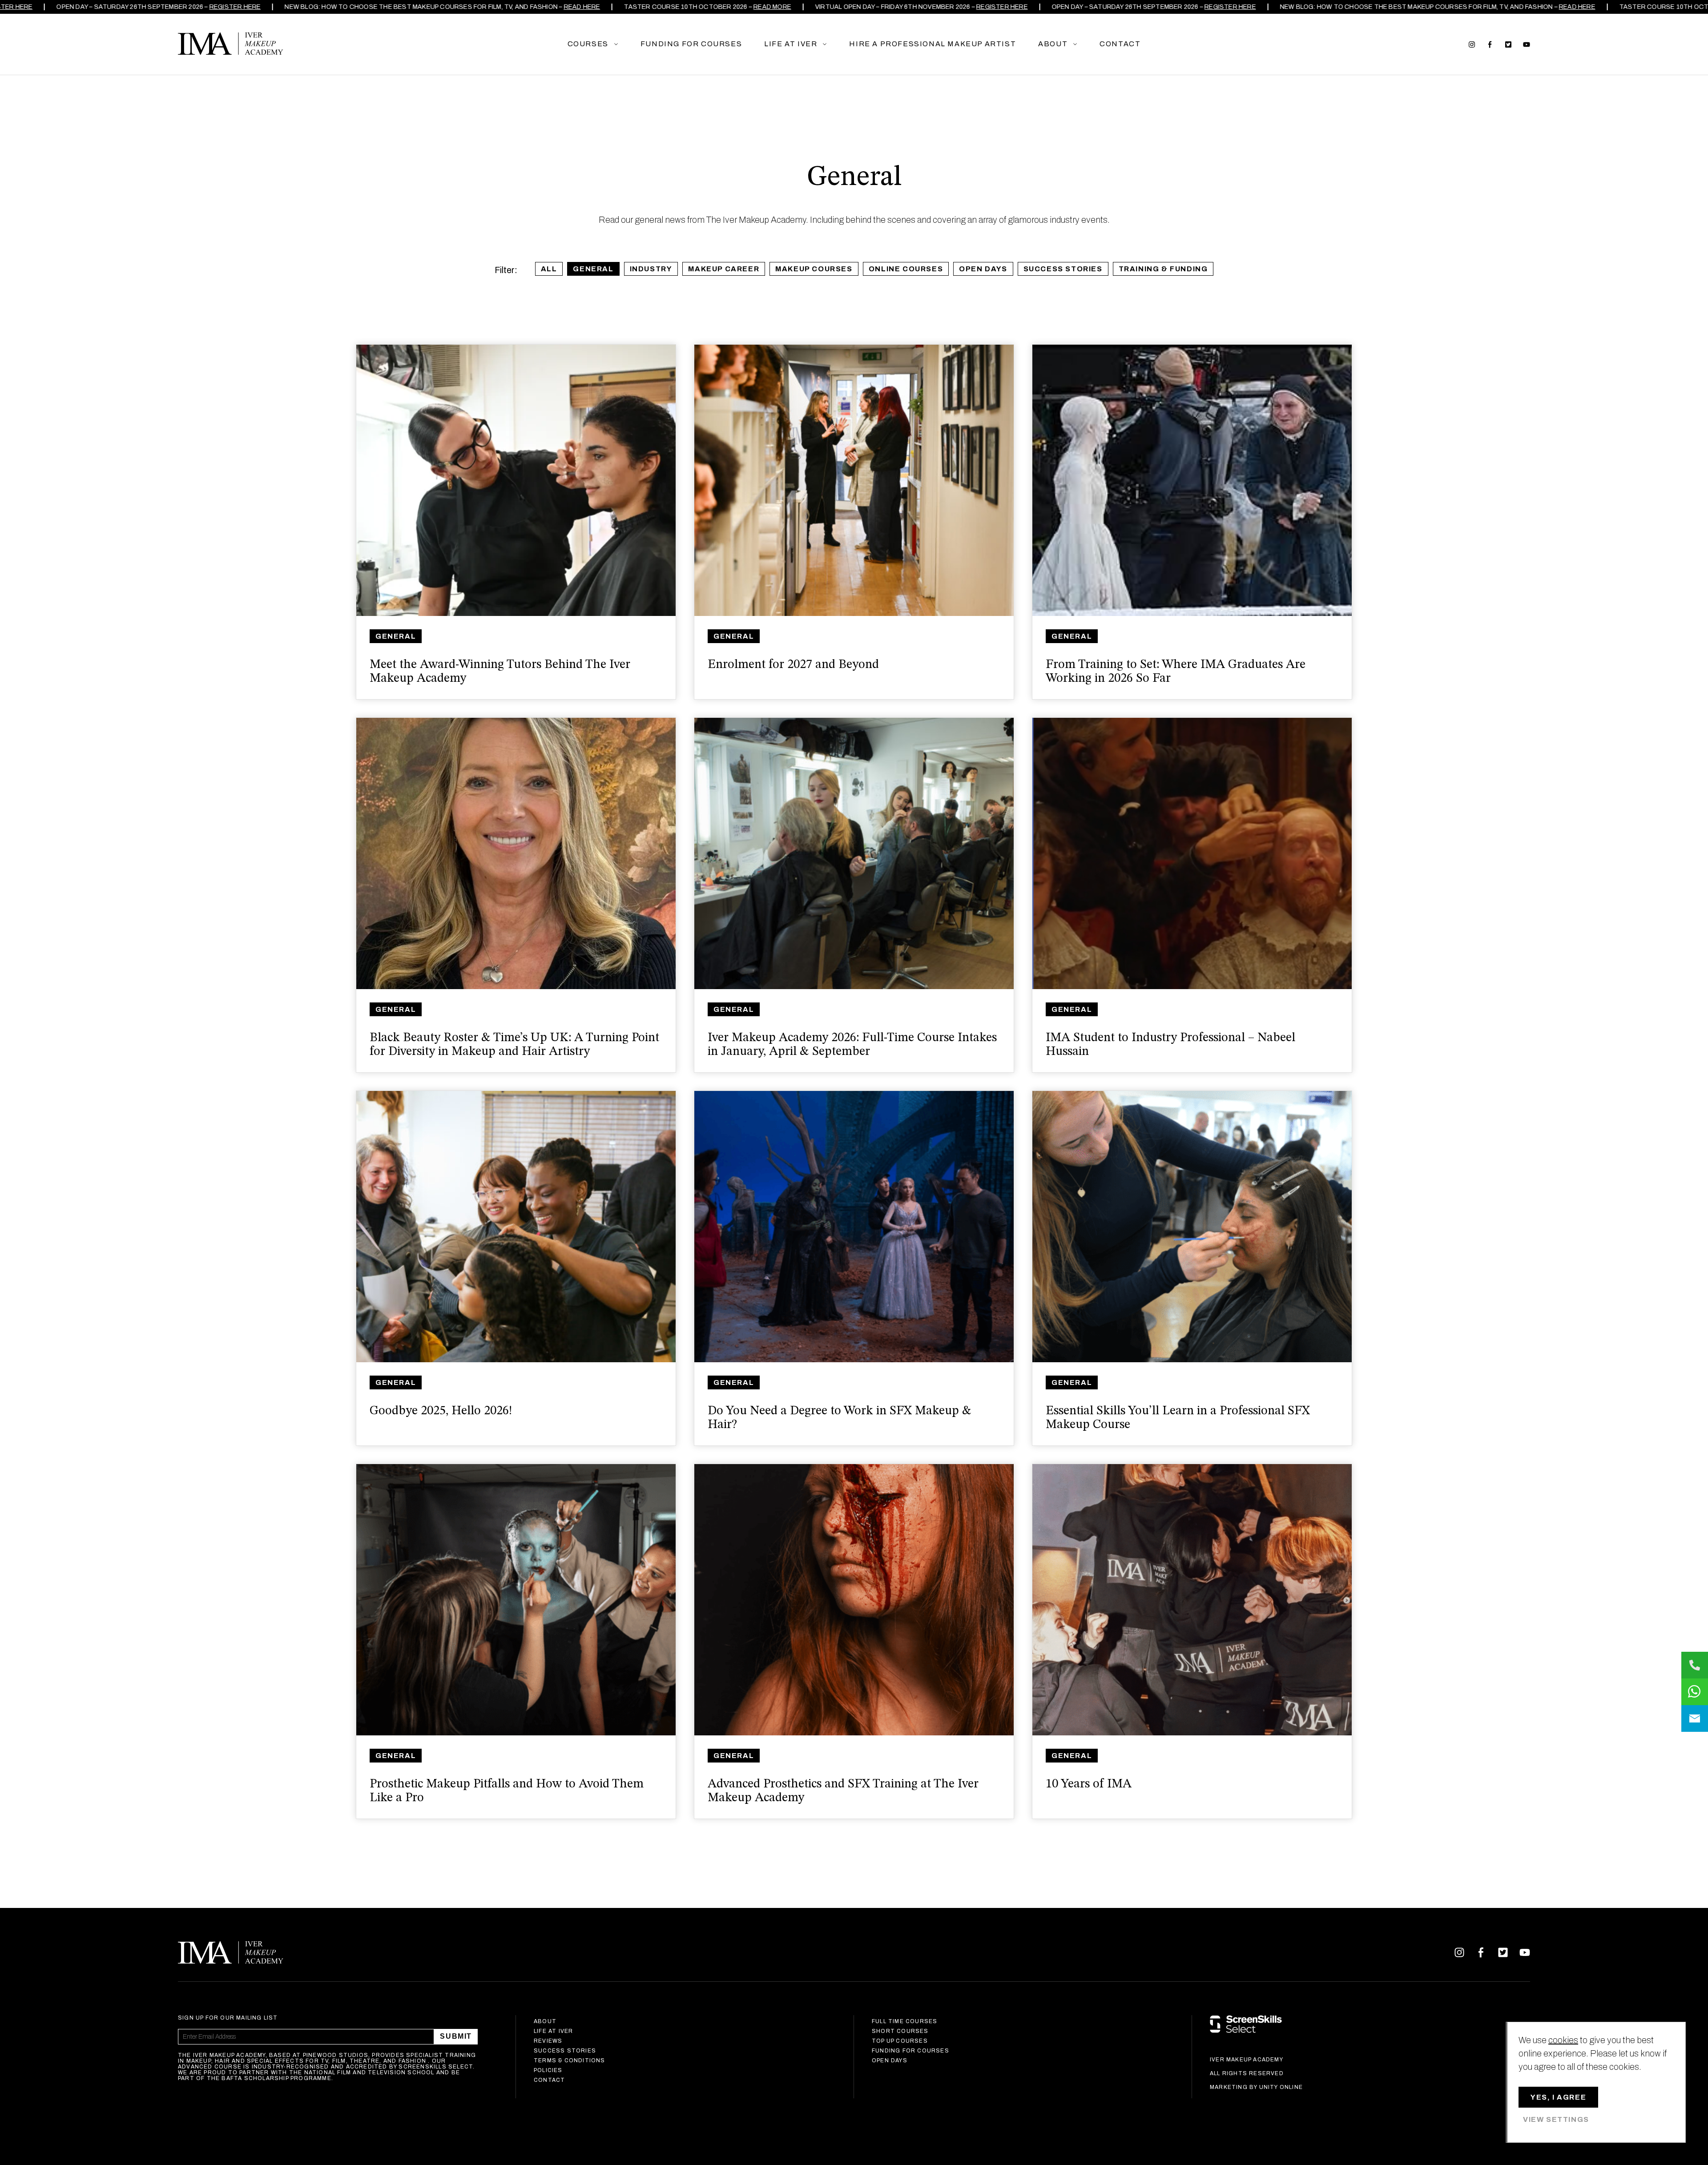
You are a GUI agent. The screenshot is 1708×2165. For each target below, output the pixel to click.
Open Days (983, 269)
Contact (549, 2080)
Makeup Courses (814, 269)
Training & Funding (1163, 269)
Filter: (506, 270)
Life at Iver (553, 2031)
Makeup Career (724, 269)
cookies (1563, 2040)
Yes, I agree (1558, 2097)
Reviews (548, 2041)
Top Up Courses (900, 2041)
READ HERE (561, 7)
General (593, 269)
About (545, 2021)
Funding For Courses (910, 2051)
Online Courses (906, 269)
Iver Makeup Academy (231, 44)
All (549, 269)
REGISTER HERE (214, 7)
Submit (456, 2036)
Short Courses (900, 2031)
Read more (751, 7)
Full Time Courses (904, 2021)
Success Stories (1063, 269)
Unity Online (1281, 2087)
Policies (548, 2070)
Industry (651, 269)
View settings (1556, 2119)
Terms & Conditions (570, 2060)
